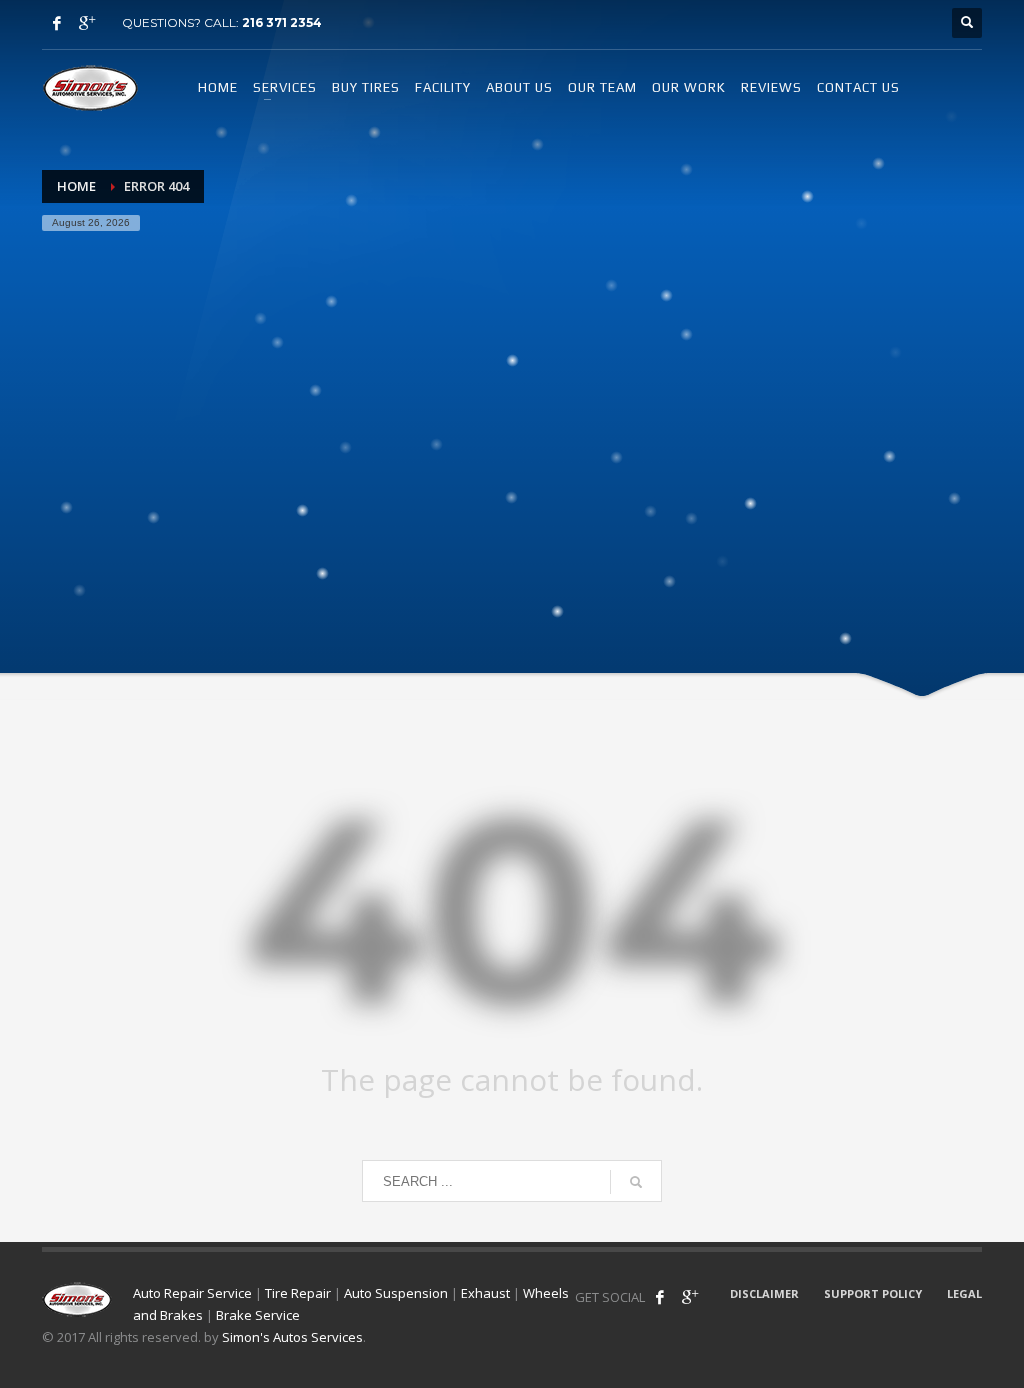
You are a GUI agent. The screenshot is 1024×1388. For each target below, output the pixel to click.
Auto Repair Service (192, 1293)
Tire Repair (298, 1293)
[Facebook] (57, 23)
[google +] (690, 1297)
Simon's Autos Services (292, 1337)
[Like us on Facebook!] (660, 1297)
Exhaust (485, 1293)
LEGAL (964, 1293)
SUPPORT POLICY (873, 1293)
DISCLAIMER (764, 1293)
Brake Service (258, 1315)
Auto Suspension (396, 1293)
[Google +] (87, 23)
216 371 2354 (282, 22)
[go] (636, 1182)
